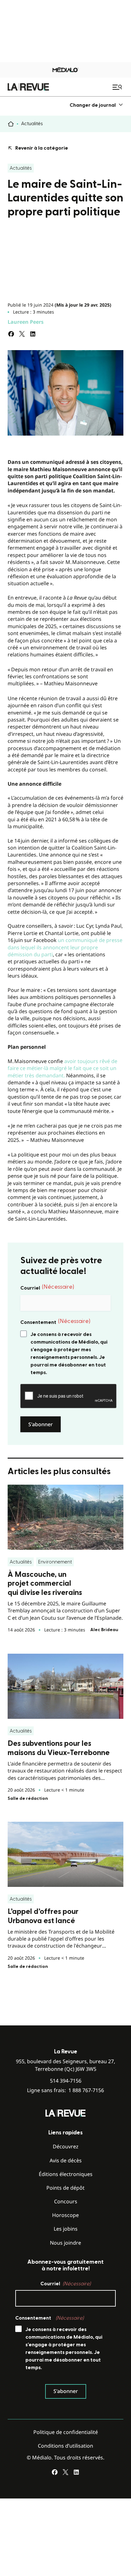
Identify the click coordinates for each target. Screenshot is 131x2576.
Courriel (47, 1287)
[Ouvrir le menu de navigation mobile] (118, 87)
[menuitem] (97, 105)
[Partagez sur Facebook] (11, 334)
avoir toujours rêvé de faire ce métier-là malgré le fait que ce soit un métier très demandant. (62, 1068)
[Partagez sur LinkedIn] (33, 334)
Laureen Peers (26, 322)
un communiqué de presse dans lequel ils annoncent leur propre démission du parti (65, 947)
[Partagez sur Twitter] (22, 334)
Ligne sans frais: (65, 2090)
